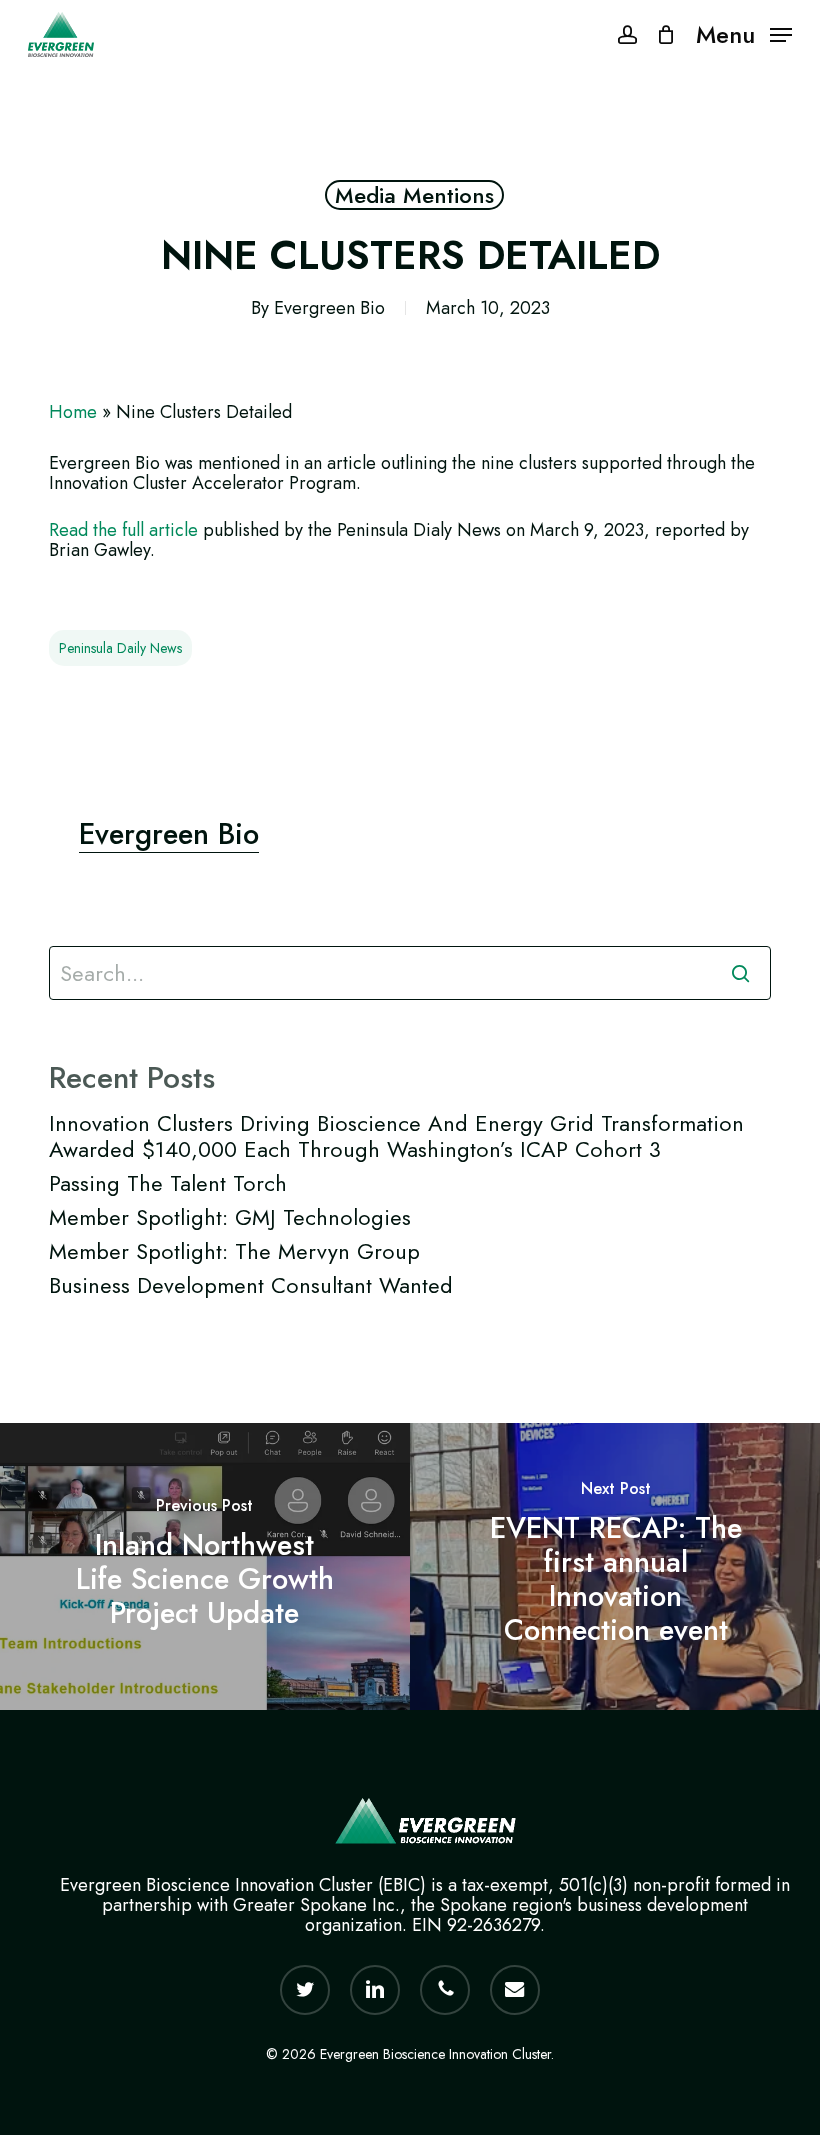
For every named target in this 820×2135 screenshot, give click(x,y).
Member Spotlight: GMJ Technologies (230, 1217)
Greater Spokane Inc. (316, 1905)
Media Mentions (414, 195)
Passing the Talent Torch (168, 1183)
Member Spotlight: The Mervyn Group (234, 1251)
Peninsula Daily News (120, 648)
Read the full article (123, 530)
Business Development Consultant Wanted (251, 1285)
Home (73, 412)
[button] (744, 33)
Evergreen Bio (329, 308)
